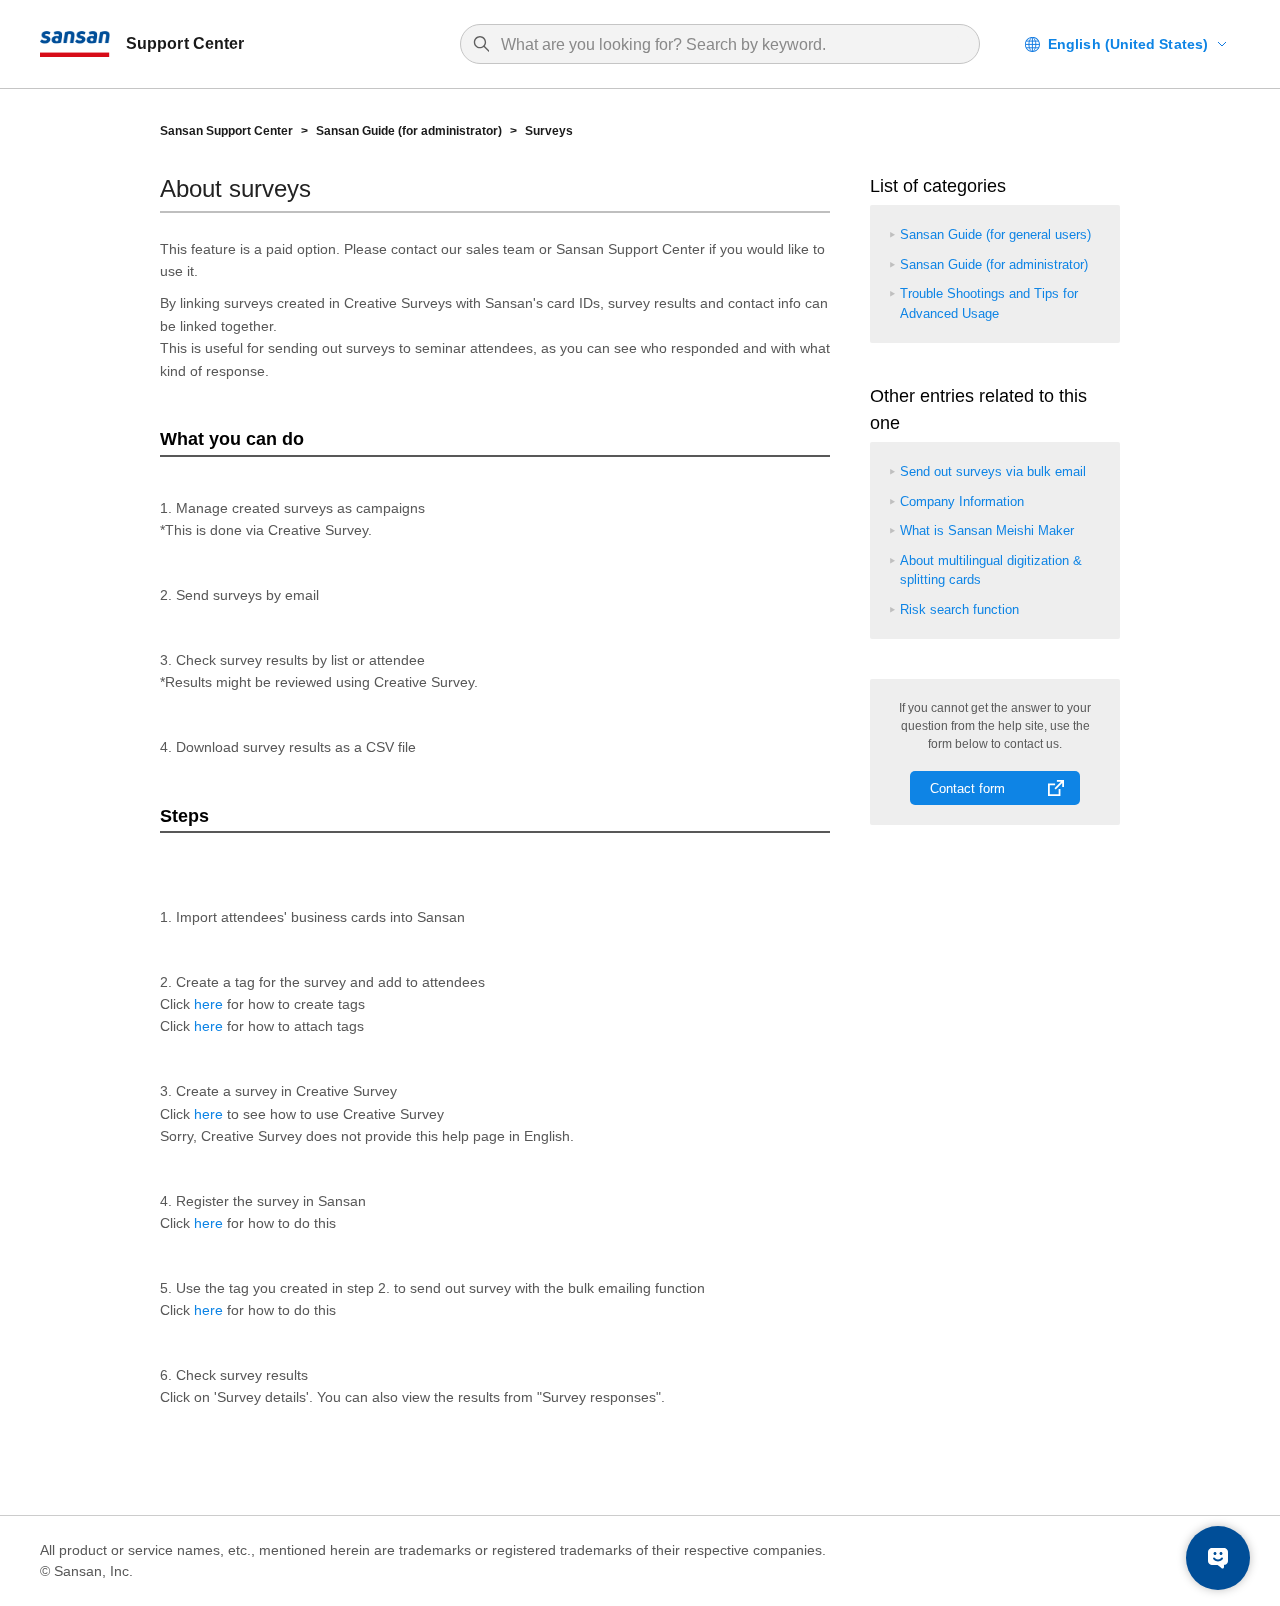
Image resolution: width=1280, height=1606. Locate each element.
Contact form (967, 788)
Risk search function (959, 609)
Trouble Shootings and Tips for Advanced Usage (989, 303)
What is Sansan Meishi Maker (987, 530)
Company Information (962, 501)
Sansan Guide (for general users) (995, 234)
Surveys (549, 131)
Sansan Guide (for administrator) (409, 131)
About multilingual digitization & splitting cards (991, 570)
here (208, 1004)
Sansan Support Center (226, 131)
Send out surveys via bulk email (993, 471)
